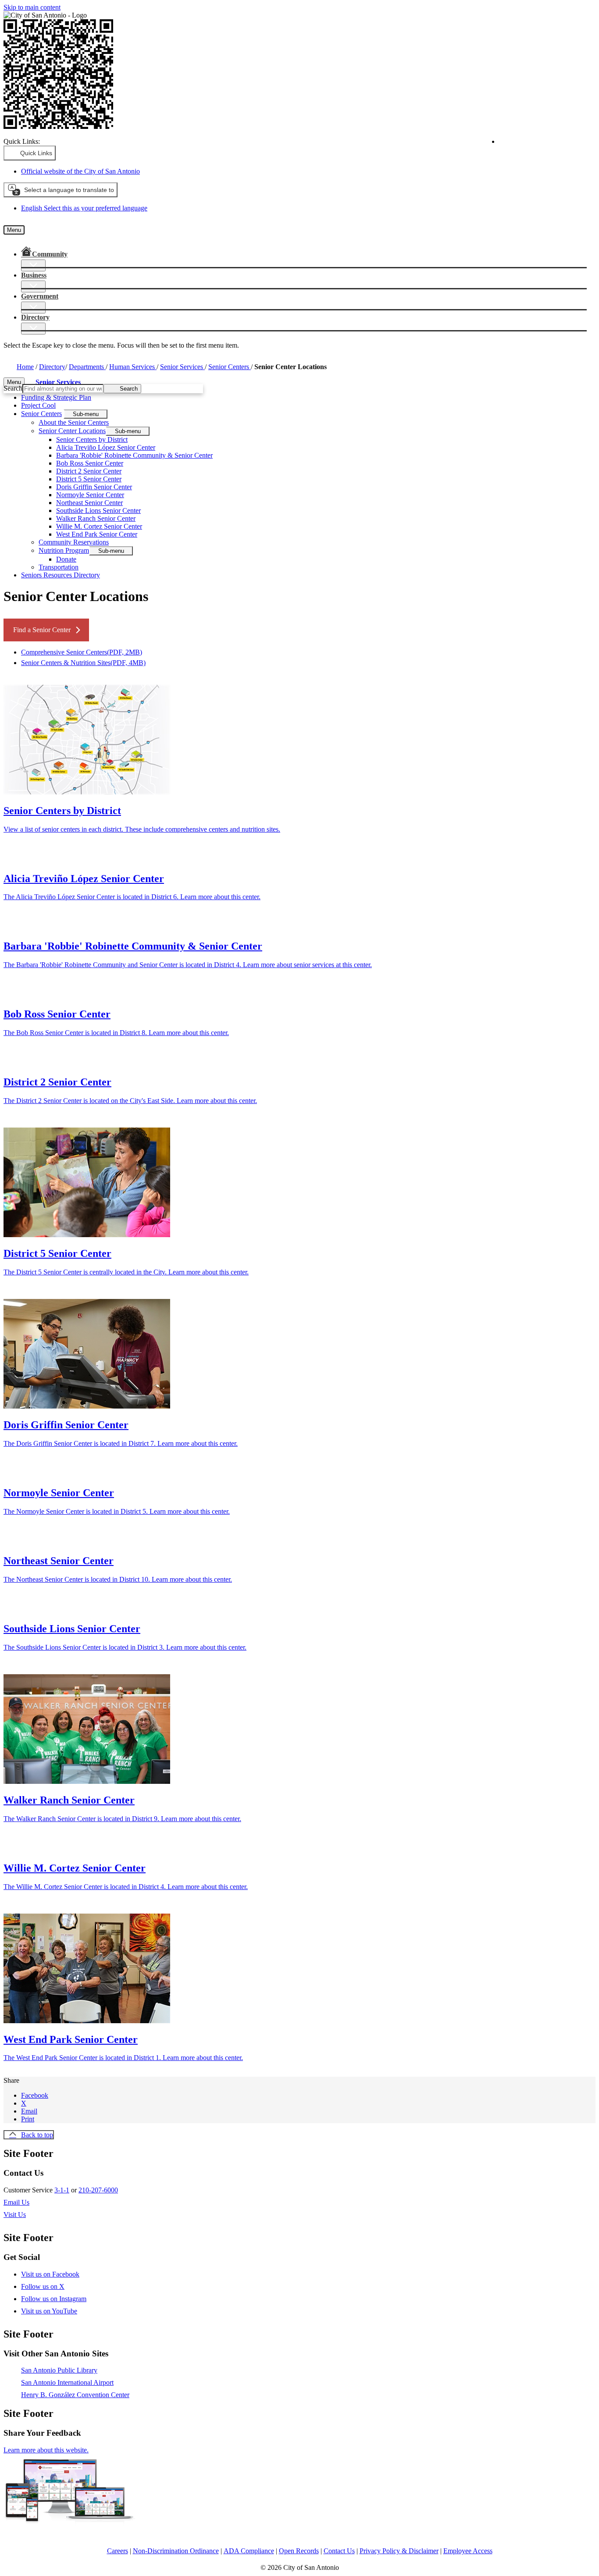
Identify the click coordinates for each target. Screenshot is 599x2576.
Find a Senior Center (42, 630)
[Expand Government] (33, 308)
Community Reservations (74, 542)
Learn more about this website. (46, 2450)
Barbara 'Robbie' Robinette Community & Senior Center (134, 455)
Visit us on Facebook (50, 2274)
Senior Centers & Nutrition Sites (83, 663)
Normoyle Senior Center (90, 495)
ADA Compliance (249, 2551)
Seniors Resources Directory (61, 575)
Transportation (59, 567)
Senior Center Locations (72, 431)
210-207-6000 (98, 2190)
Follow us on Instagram (54, 2299)
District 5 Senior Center (89, 479)
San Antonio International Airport (67, 2382)
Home (25, 367)
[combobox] (61, 190)
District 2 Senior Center (89, 471)
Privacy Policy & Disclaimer (399, 2551)
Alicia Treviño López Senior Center (106, 447)
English (535, 145)
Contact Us (339, 2551)
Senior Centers (230, 367)
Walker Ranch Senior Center (96, 518)
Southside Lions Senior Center (98, 511)
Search (13, 388)
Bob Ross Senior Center (90, 463)
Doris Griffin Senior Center (94, 487)
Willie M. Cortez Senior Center (99, 526)
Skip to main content (32, 7)
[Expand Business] (33, 286)
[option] (308, 208)
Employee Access (468, 2551)
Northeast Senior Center (89, 503)
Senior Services (182, 367)
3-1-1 (62, 2190)
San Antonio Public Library (59, 2370)
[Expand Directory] (33, 329)
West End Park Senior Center (97, 534)
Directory (52, 367)
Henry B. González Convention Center (75, 2395)
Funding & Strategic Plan (56, 397)
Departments (87, 367)
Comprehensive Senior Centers (82, 652)
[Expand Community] (33, 265)
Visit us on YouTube (49, 2311)
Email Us (16, 2202)
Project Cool (38, 405)
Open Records (299, 2551)
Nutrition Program (64, 550)
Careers (118, 2551)
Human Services (133, 367)
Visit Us (15, 2215)
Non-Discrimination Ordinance (176, 2551)
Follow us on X (43, 2286)
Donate (66, 559)
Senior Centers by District (92, 439)
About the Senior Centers (74, 422)
